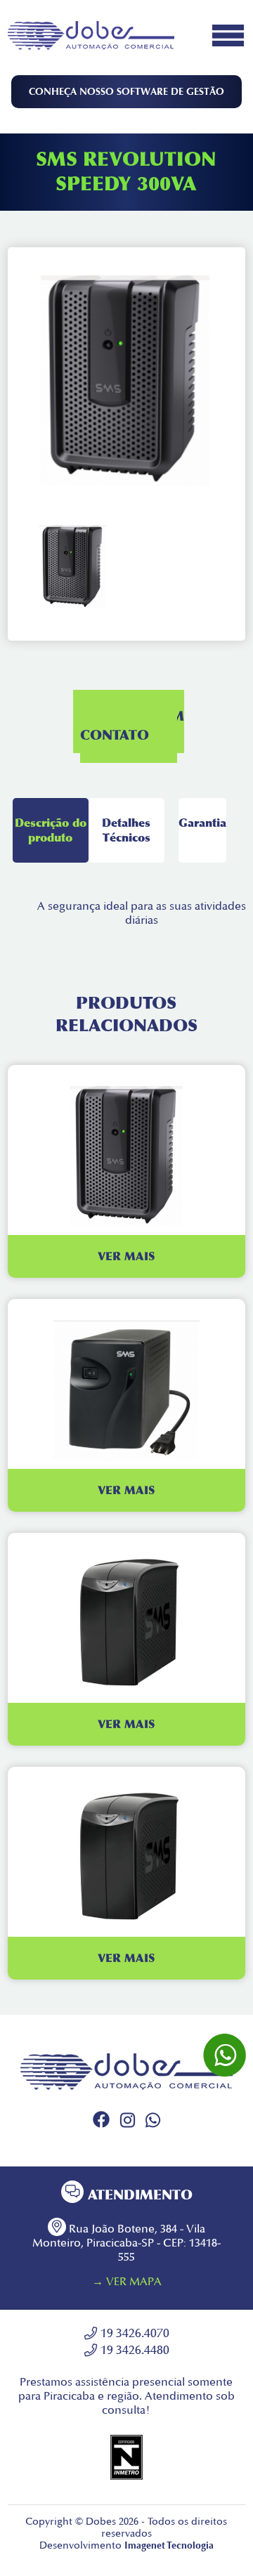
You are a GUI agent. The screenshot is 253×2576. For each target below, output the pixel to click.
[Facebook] (101, 2124)
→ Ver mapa (127, 2282)
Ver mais (126, 1256)
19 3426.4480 (135, 2350)
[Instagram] (128, 2124)
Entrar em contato (132, 726)
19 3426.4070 (135, 2333)
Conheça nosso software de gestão (126, 92)
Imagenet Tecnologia (169, 2545)
